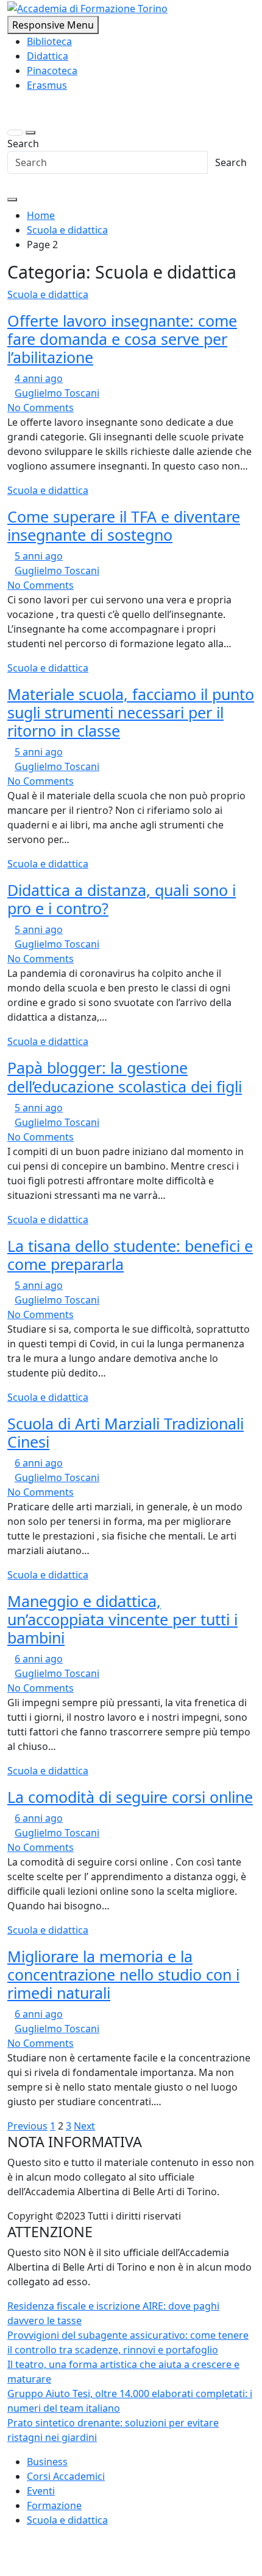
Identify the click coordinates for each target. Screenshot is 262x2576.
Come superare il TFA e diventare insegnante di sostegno (124, 526)
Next (84, 2126)
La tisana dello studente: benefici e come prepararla (130, 1255)
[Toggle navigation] (15, 133)
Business (47, 2462)
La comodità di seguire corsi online (130, 1797)
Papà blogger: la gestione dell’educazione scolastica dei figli (125, 1077)
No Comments (41, 408)
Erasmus (47, 85)
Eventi (41, 2491)
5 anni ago (39, 556)
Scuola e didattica (48, 294)
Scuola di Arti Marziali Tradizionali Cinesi (126, 1432)
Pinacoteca (52, 71)
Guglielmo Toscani (57, 393)
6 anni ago (39, 1463)
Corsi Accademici (66, 2476)
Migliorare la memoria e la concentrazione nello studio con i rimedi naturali (123, 1974)
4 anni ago (39, 378)
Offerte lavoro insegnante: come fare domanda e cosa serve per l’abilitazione (122, 339)
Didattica (48, 56)
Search (23, 144)
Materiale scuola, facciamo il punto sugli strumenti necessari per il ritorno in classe (131, 712)
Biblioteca (49, 41)
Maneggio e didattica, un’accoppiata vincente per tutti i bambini (122, 1619)
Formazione (54, 2505)
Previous (27, 2126)
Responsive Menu (53, 25)
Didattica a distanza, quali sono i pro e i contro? (122, 899)
